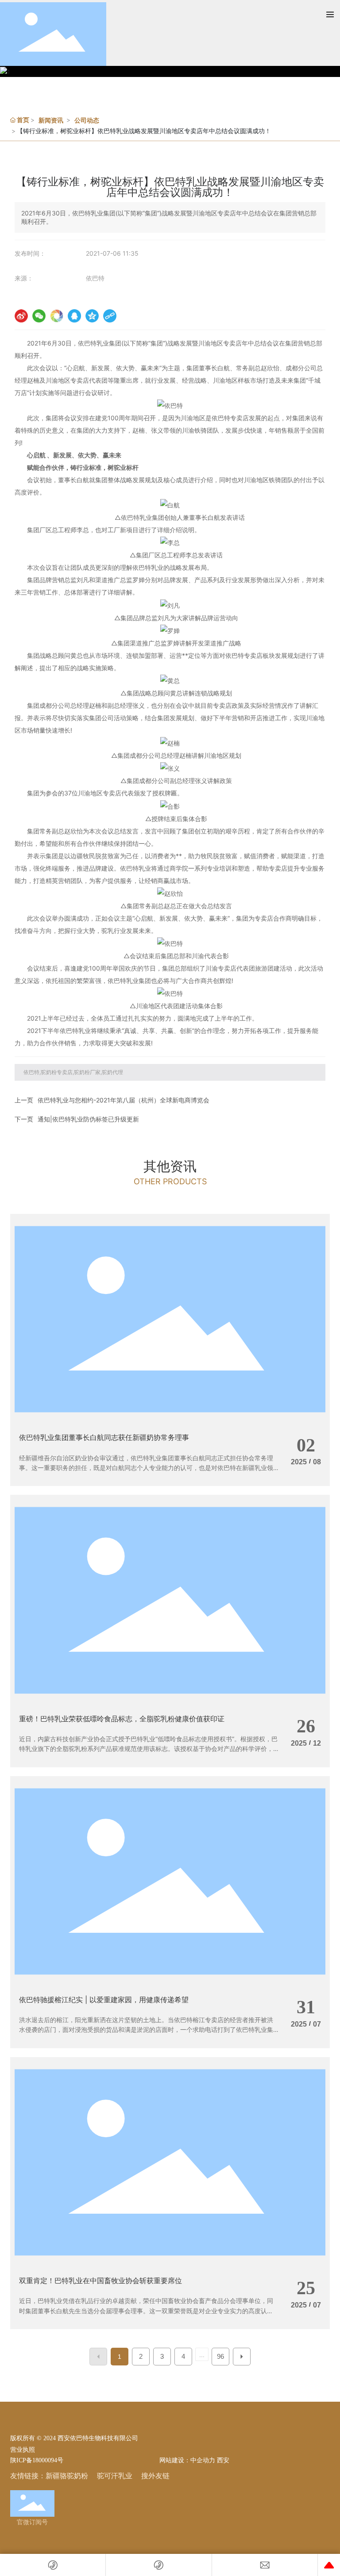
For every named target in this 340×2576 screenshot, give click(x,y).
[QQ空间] (92, 316)
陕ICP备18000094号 (37, 2460)
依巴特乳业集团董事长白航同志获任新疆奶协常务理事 (104, 1437)
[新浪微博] (21, 316)
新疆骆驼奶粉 (67, 2476)
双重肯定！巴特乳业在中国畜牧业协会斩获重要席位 (100, 2280)
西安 (223, 2460)
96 (220, 2356)
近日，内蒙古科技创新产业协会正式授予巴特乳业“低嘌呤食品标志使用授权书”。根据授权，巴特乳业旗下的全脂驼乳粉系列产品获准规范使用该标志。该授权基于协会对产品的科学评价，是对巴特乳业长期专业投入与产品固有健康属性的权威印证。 (148, 1749)
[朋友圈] (57, 316)
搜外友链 (155, 2476)
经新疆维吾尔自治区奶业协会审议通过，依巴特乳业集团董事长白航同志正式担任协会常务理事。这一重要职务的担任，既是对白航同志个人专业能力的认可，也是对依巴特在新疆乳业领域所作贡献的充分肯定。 (146, 1468)
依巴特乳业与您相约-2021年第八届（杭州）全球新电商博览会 (124, 1100)
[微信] (39, 316)
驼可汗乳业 (115, 2476)
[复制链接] (110, 316)
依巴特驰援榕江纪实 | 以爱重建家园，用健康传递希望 (104, 2000)
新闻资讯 (51, 120)
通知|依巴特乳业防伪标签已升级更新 (88, 1119)
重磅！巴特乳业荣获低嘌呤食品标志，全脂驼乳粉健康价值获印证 (122, 1719)
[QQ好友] (74, 316)
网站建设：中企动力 (186, 2460)
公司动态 (87, 120)
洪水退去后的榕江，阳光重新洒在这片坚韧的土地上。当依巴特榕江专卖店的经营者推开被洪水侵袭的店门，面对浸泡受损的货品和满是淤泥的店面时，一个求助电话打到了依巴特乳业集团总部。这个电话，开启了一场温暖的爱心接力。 (146, 2030)
